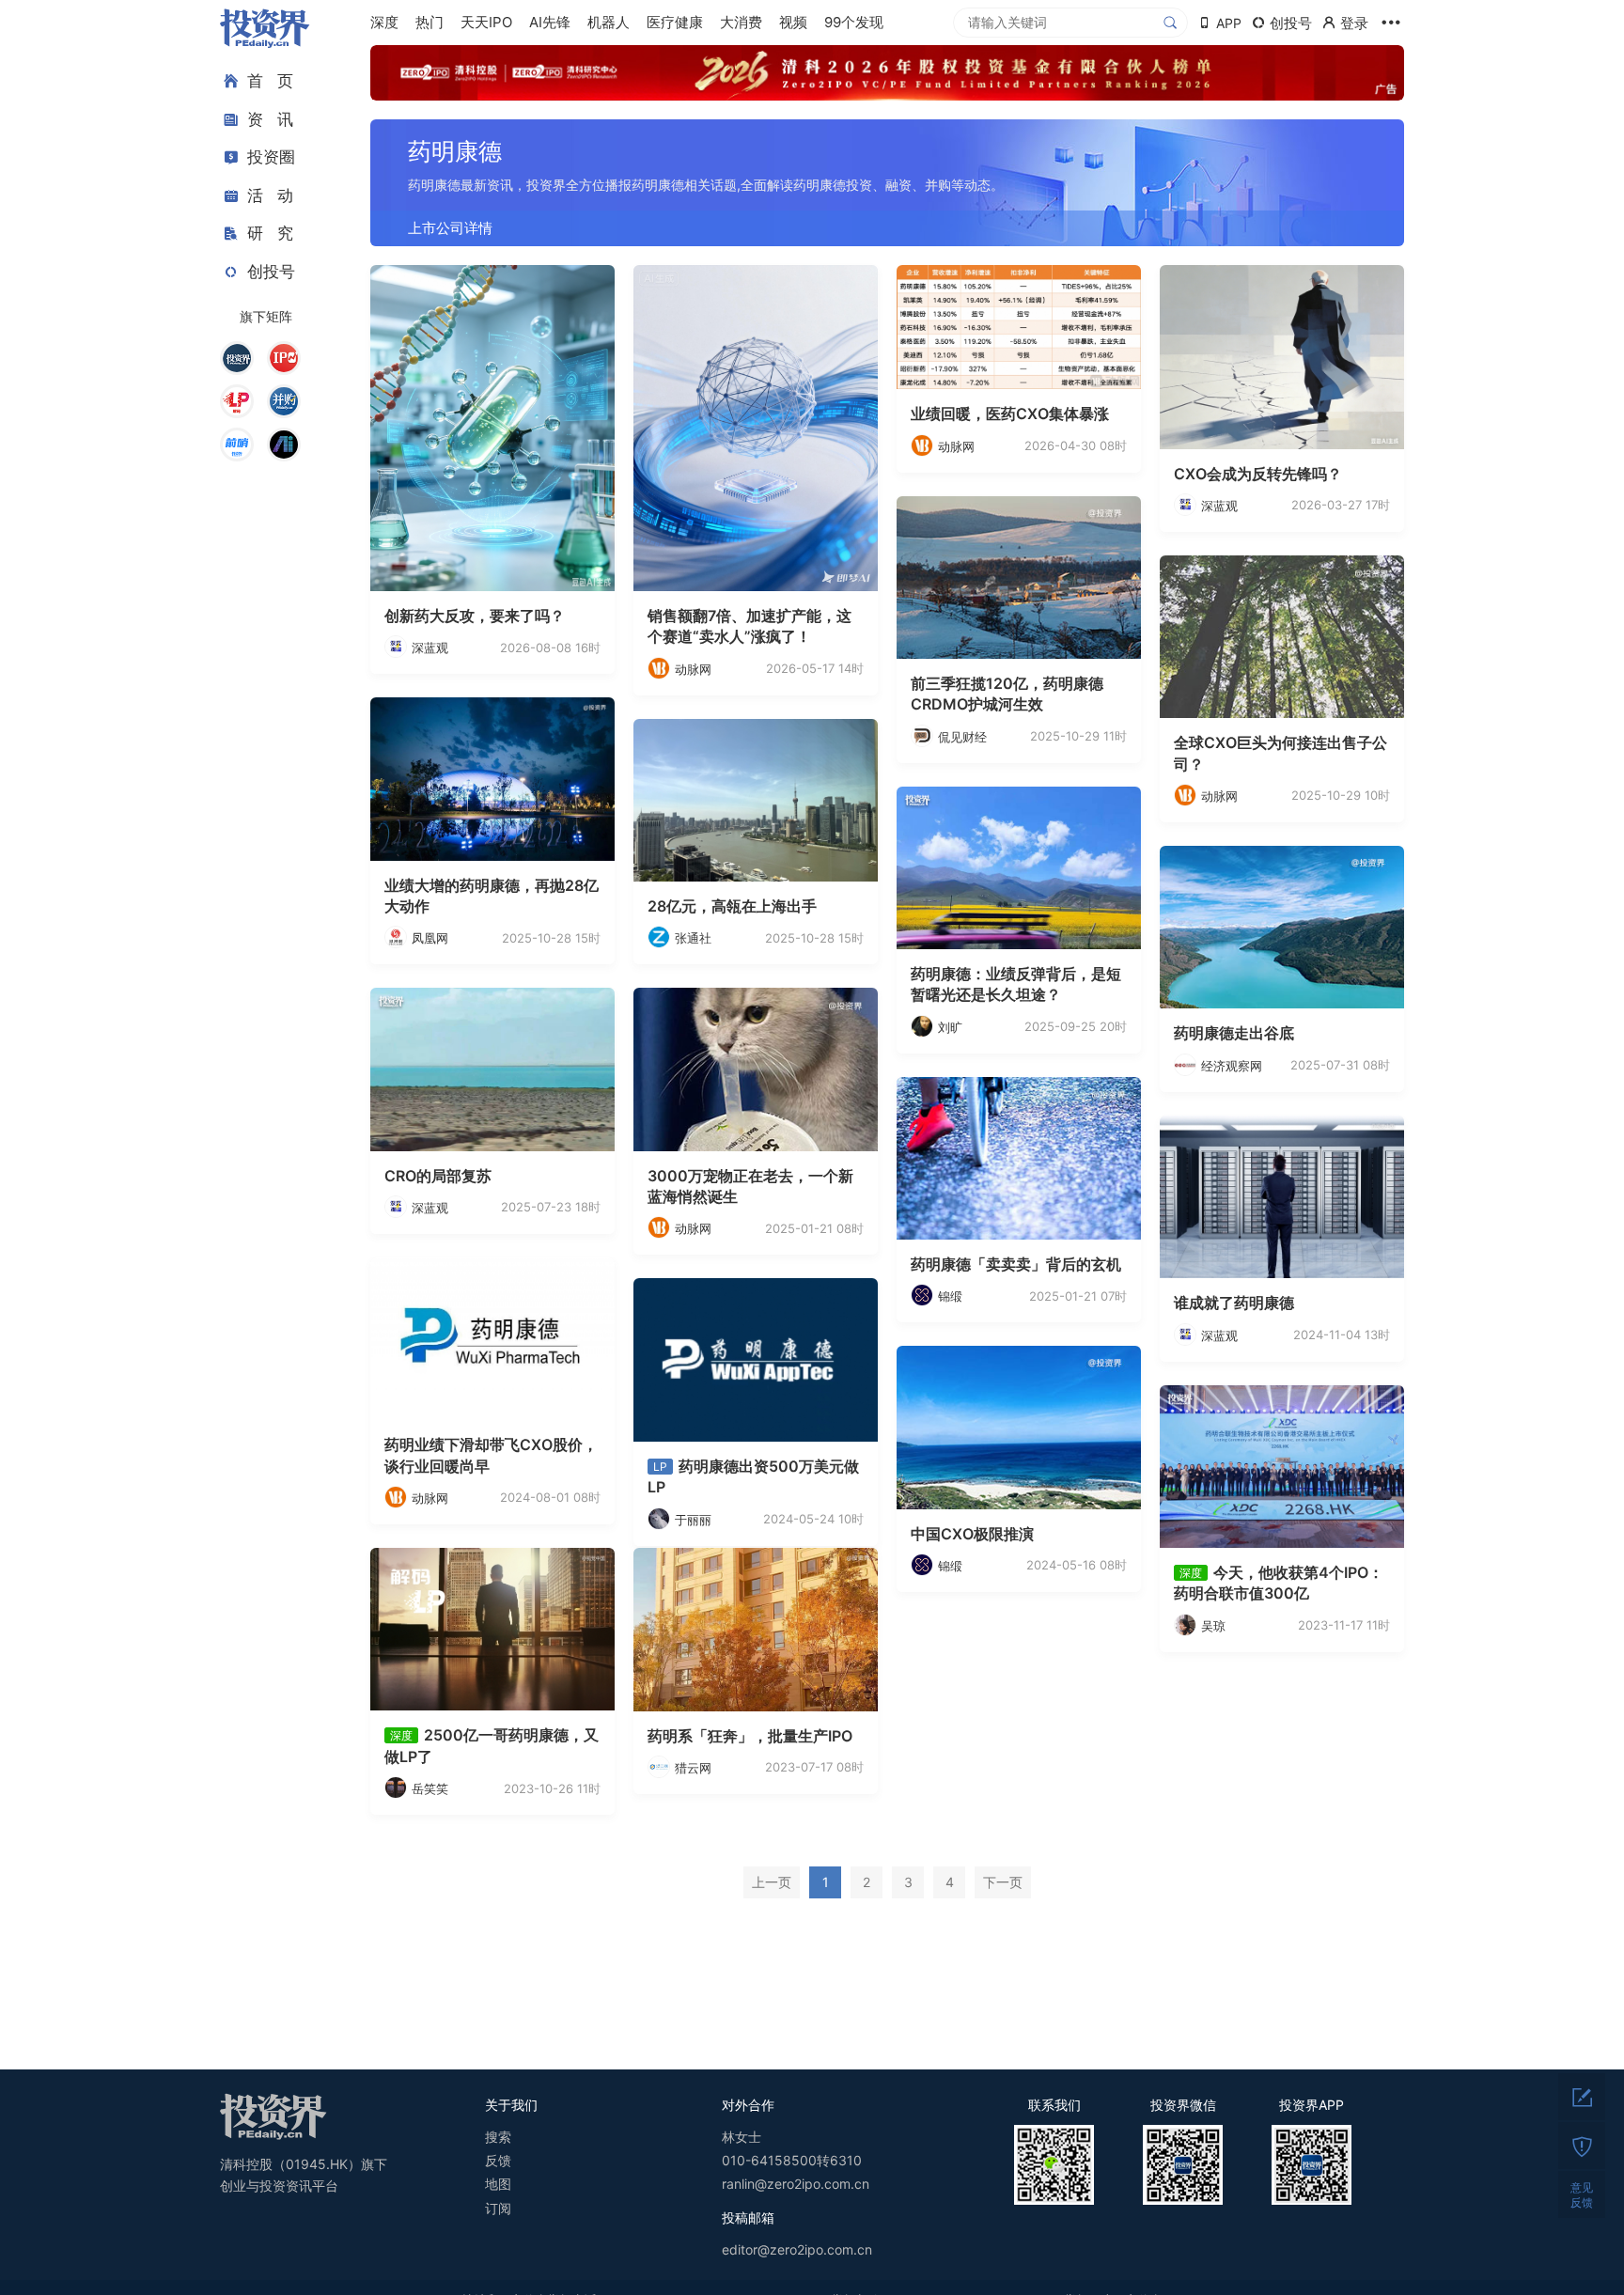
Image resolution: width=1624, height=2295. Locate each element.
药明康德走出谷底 (1234, 1033)
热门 (429, 22)
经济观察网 (1232, 1066)
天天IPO (486, 22)
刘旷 (950, 1027)
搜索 (498, 2137)
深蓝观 (430, 648)
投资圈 (271, 157)
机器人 (609, 22)
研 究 (270, 233)
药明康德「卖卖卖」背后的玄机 (1016, 1264)
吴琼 (1213, 1626)
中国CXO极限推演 (972, 1534)
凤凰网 (430, 938)
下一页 (1003, 1882)
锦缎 (950, 1296)
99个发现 (854, 22)
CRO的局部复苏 (438, 1176)
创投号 (271, 272)
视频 (793, 22)
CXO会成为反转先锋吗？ (1258, 474)
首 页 (270, 81)
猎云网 (693, 1768)
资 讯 (270, 119)
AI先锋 (550, 22)
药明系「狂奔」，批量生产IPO (750, 1736)
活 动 (270, 195)
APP (1229, 23)
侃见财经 (962, 737)
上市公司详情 (450, 228)
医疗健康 (675, 22)
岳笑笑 (430, 1788)
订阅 (498, 2208)
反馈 (498, 2160)
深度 (384, 22)
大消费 (741, 22)
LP (660, 1467)
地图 (498, 2184)
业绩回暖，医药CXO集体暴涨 (1010, 414)
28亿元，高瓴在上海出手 (732, 906)
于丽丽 (693, 1520)
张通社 (693, 938)
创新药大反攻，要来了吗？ (475, 616)
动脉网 (693, 669)
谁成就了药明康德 (1234, 1303)
